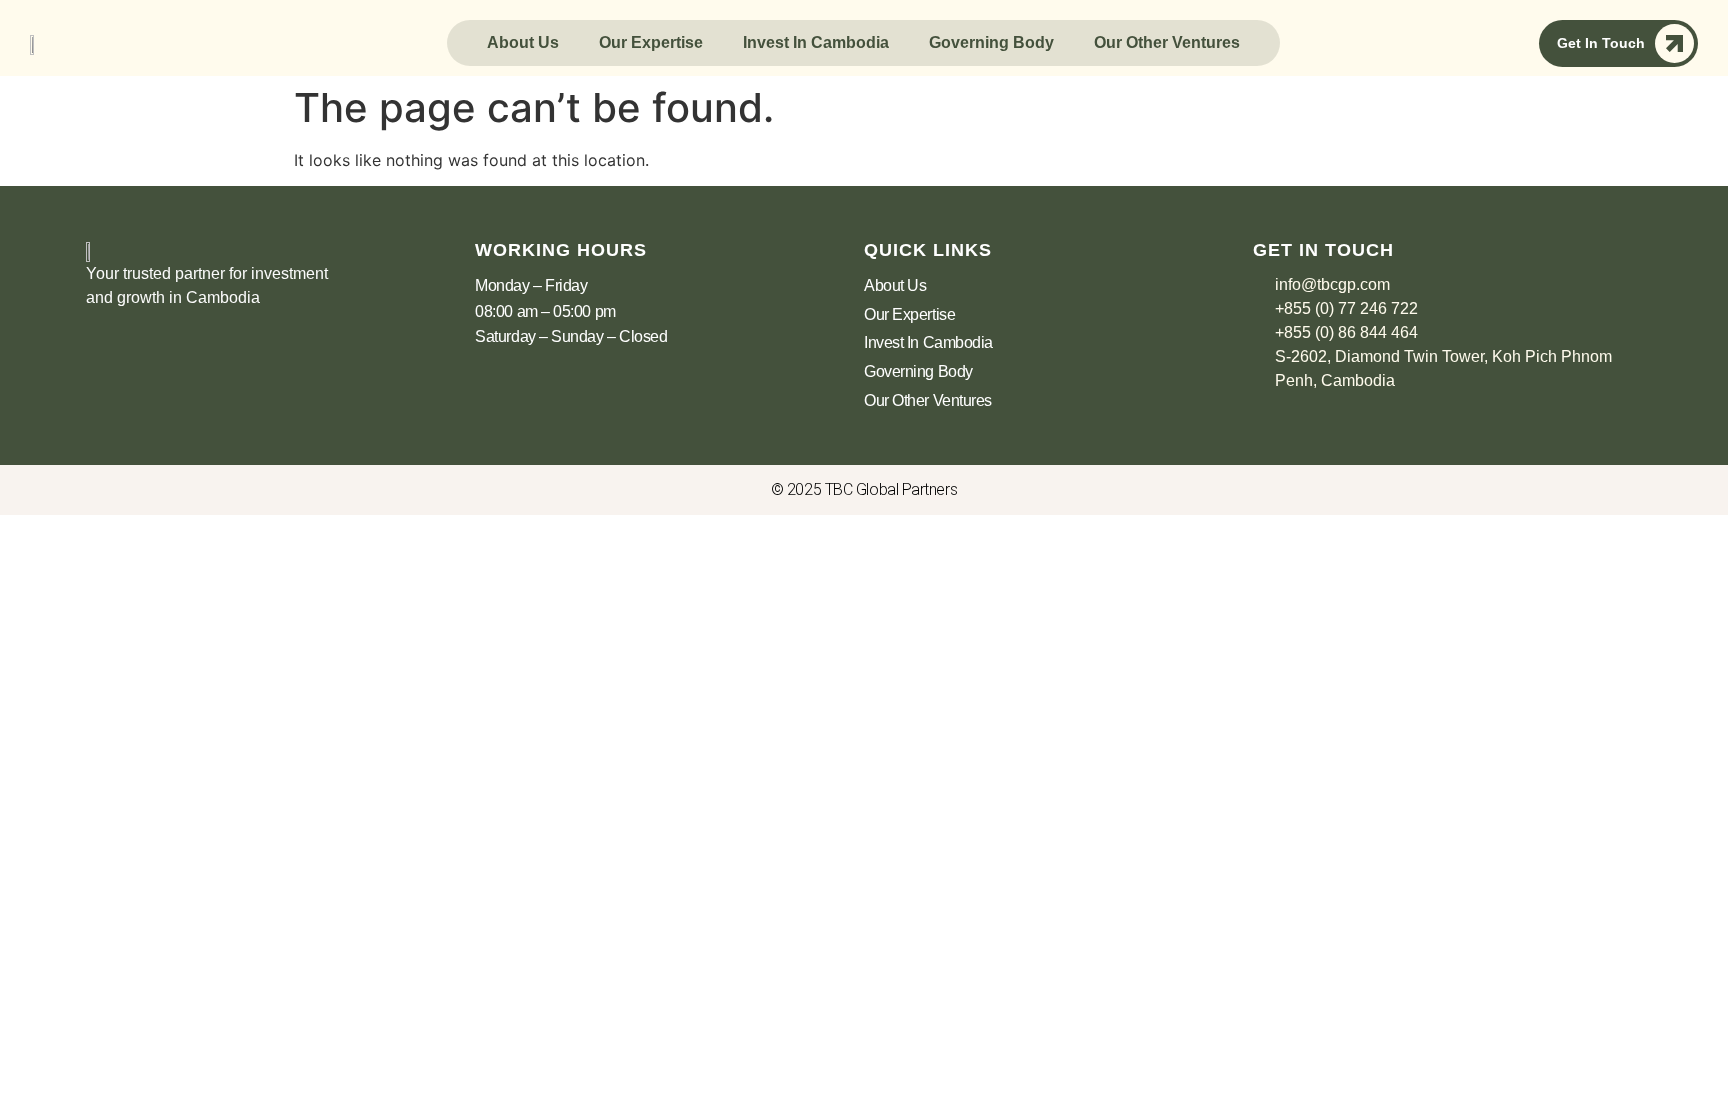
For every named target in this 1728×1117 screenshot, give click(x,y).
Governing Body (991, 42)
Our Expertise (651, 42)
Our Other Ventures (1167, 42)
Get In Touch (1601, 43)
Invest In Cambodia (816, 42)
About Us (523, 42)
